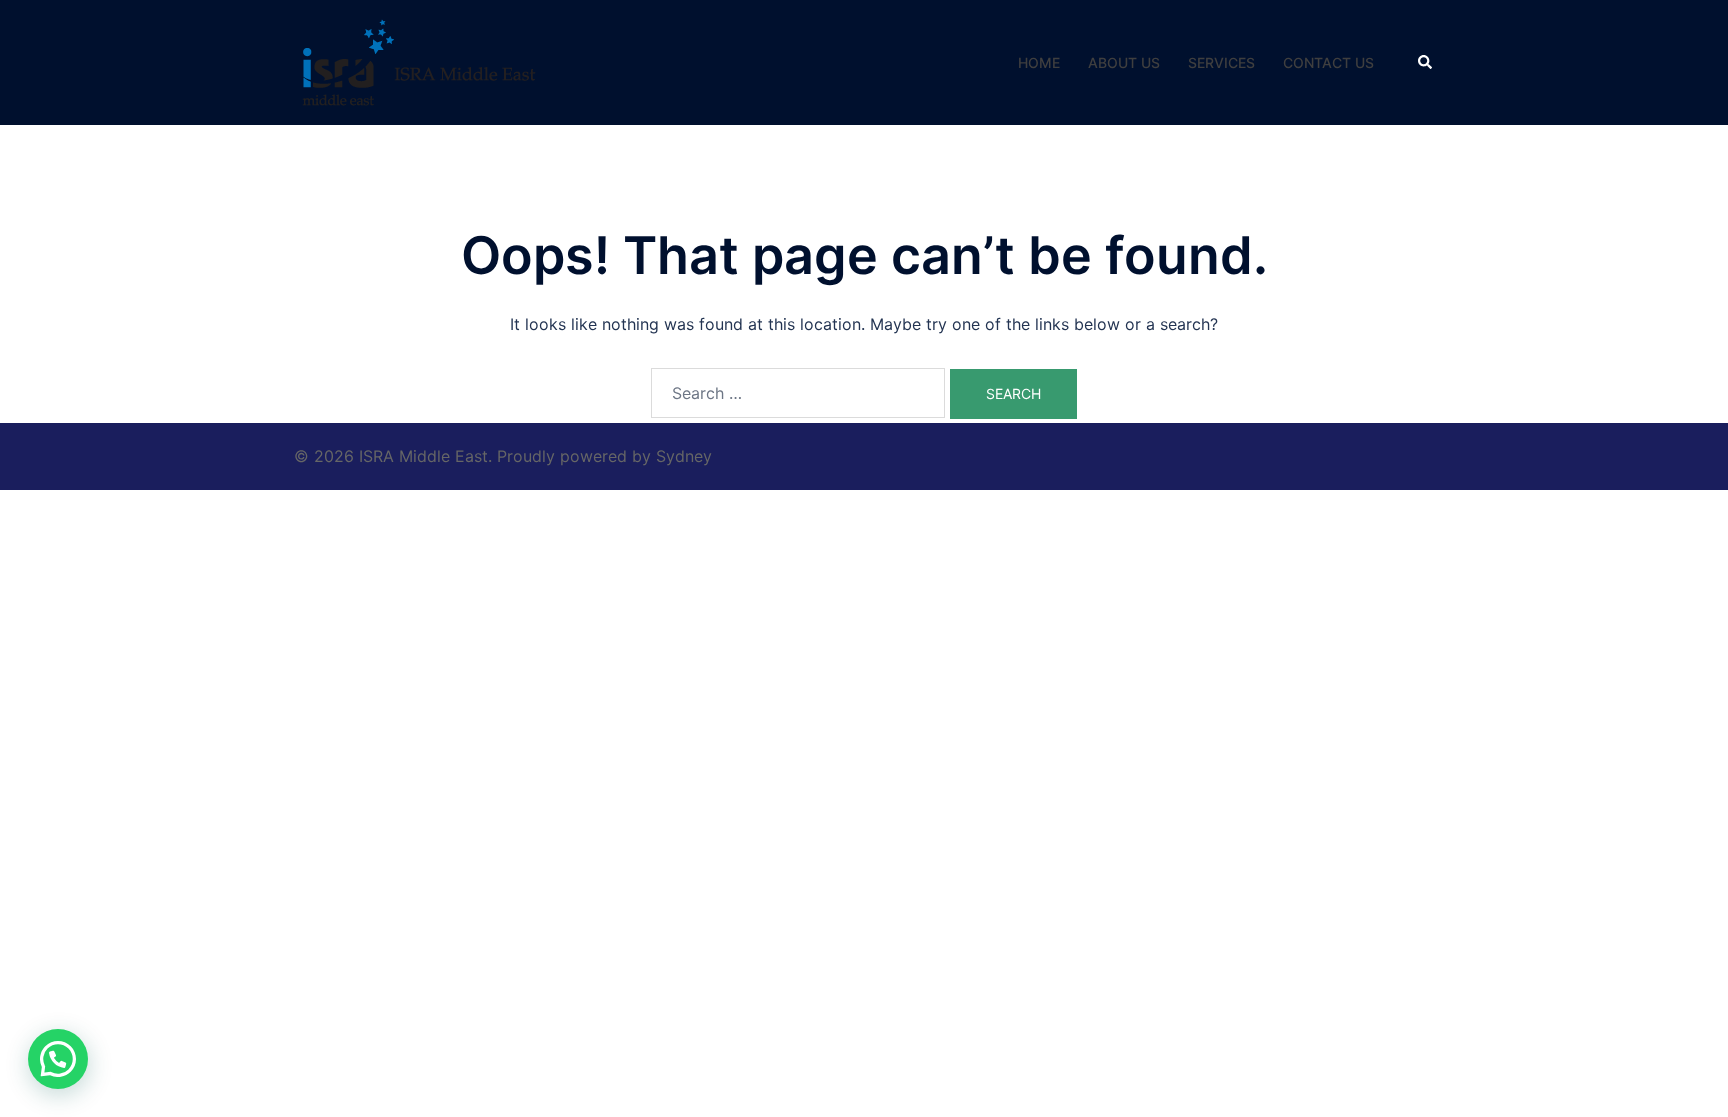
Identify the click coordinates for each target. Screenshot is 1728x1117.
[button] (1426, 62)
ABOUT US (1124, 62)
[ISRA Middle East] (419, 61)
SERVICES (1221, 62)
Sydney (684, 456)
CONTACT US (1328, 62)
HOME (1039, 62)
